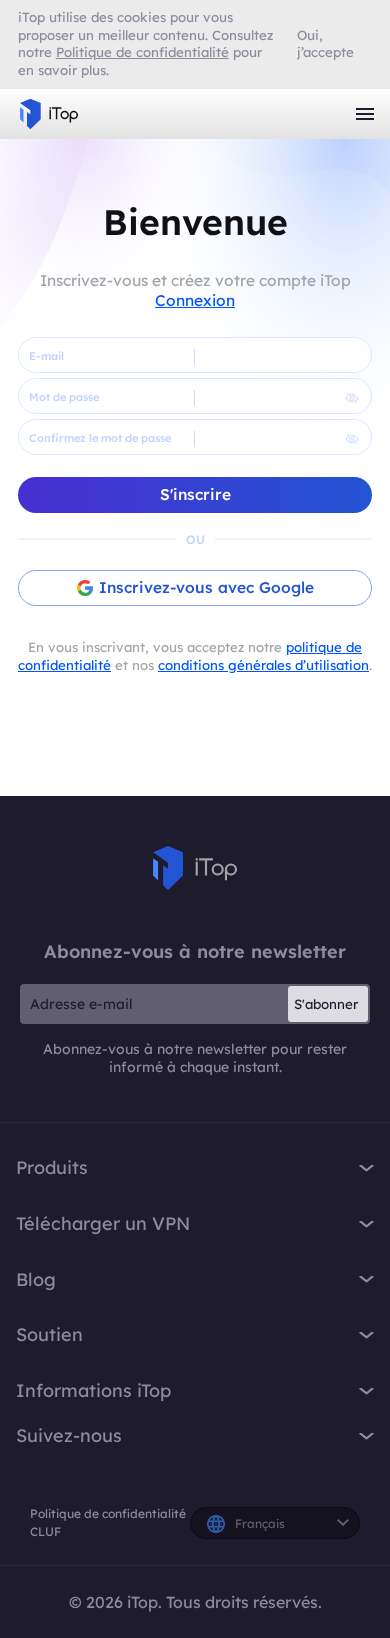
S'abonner (326, 1004)
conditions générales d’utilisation (263, 665)
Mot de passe (64, 397)
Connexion (195, 300)
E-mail (46, 356)
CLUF (45, 1531)
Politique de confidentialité (108, 1513)
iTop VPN (49, 114)
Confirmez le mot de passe (100, 438)
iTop (195, 868)
